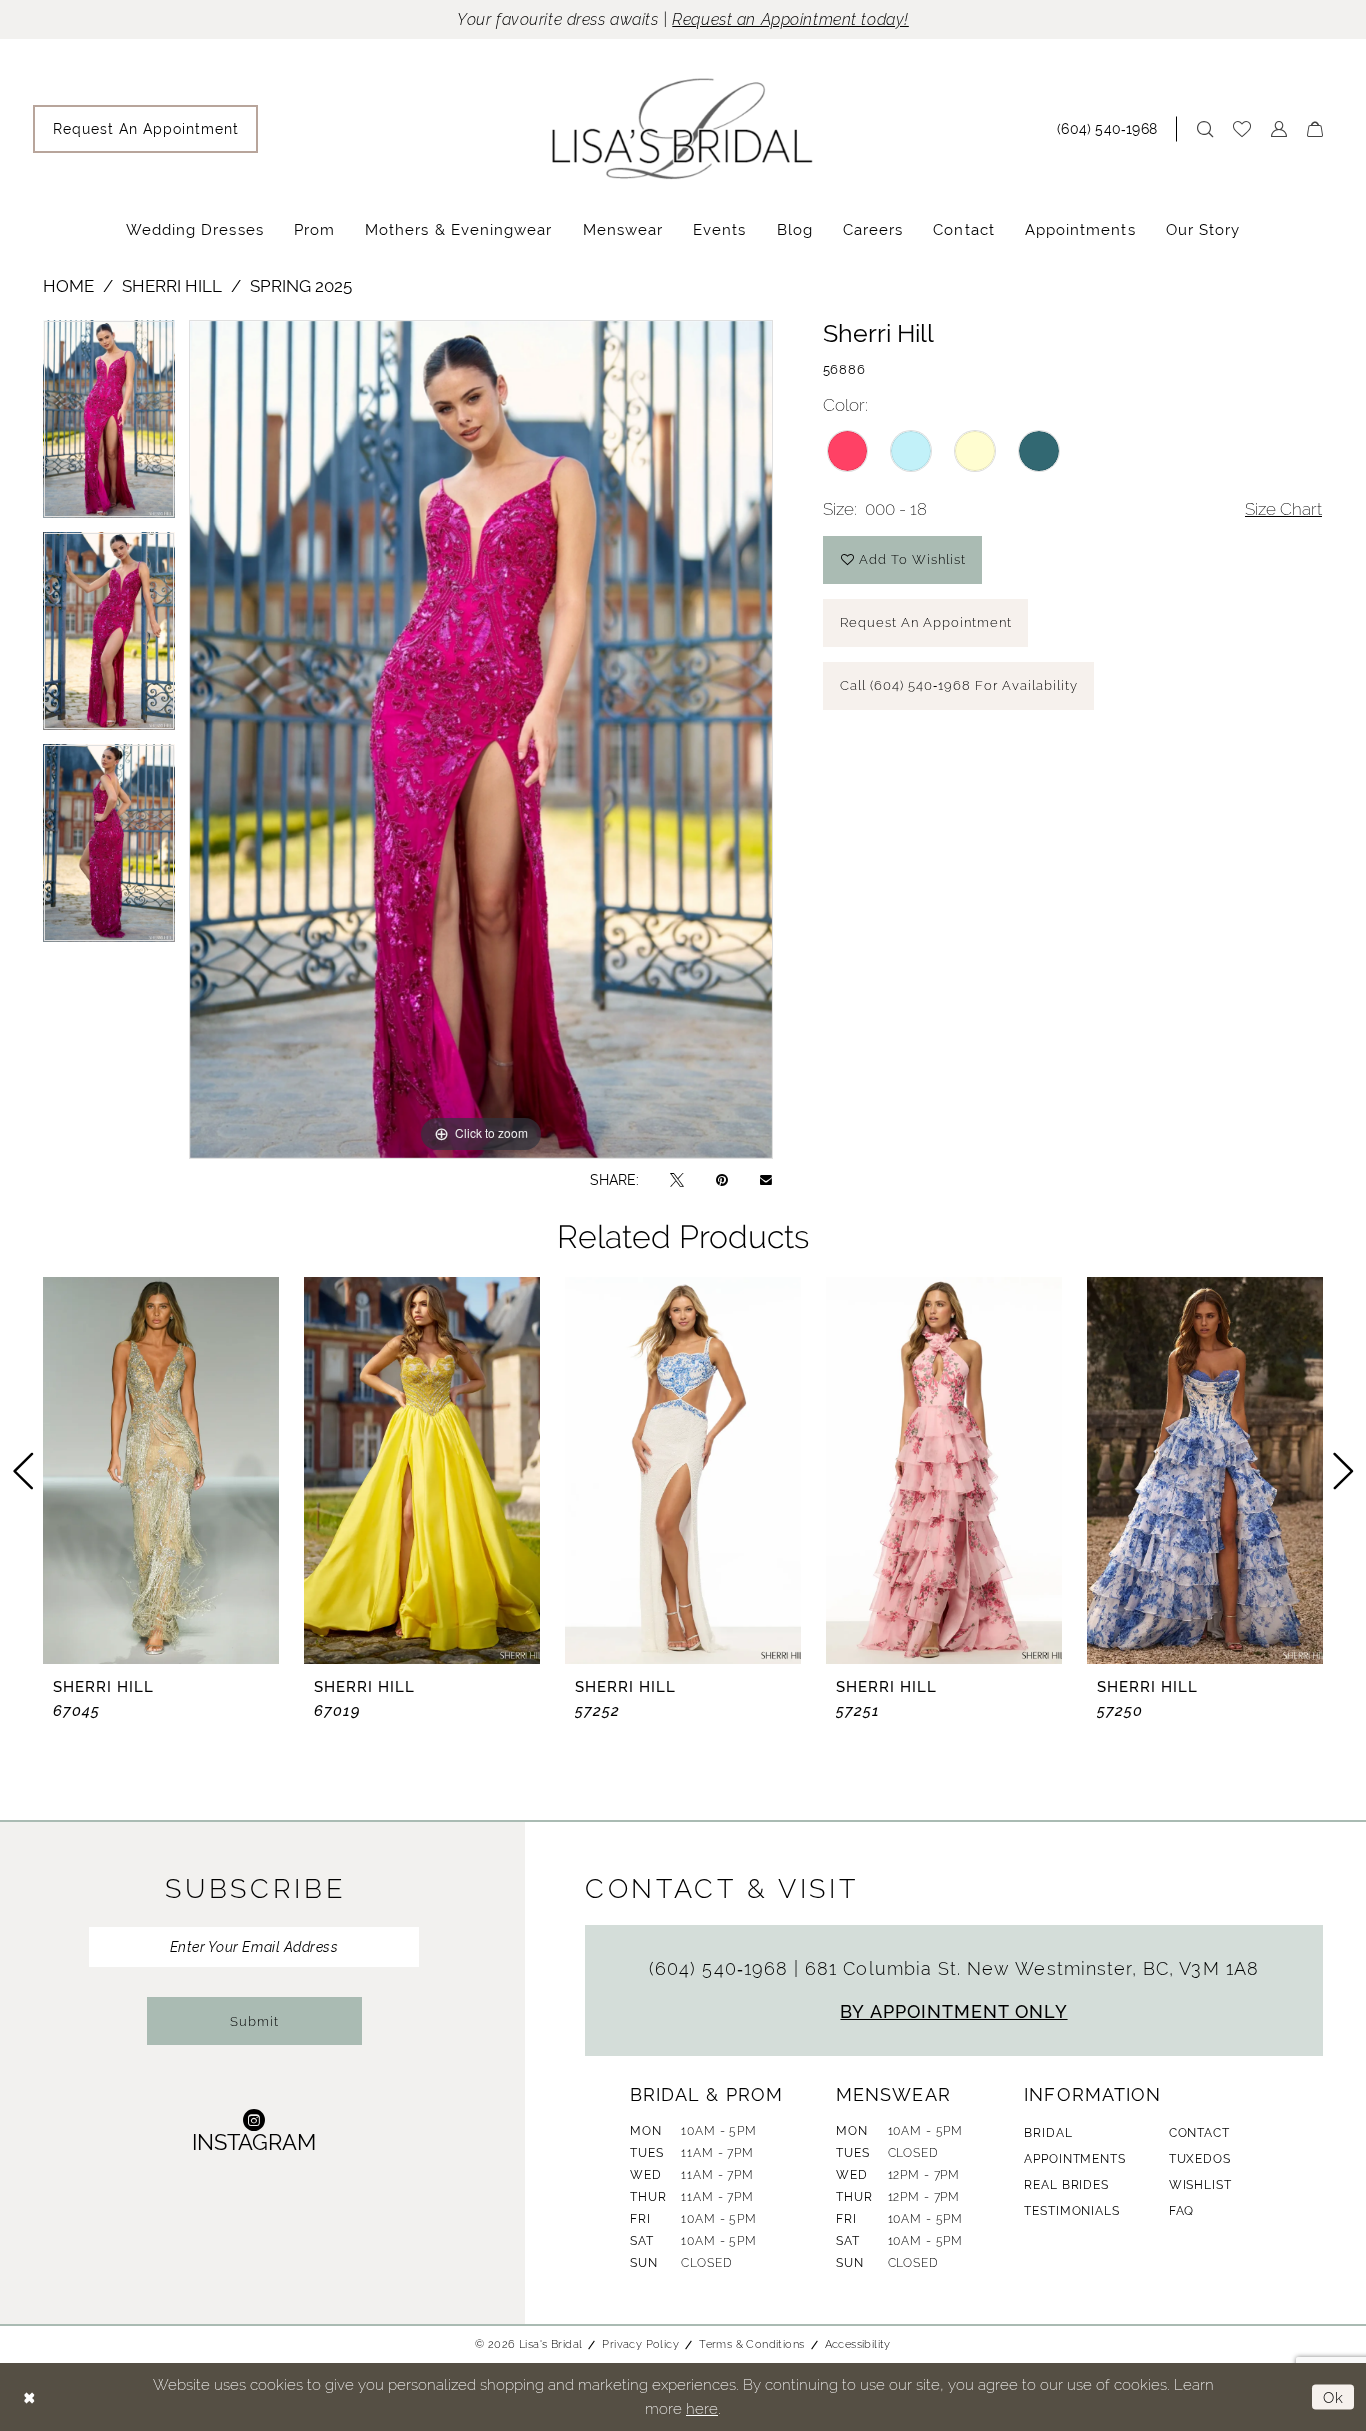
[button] (1279, 129)
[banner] (683, 128)
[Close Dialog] (29, 2397)
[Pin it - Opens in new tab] (722, 1179)
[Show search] (1205, 129)
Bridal (1048, 2133)
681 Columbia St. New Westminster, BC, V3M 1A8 (1032, 1968)
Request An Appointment (926, 622)
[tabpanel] (109, 426)
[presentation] (161, 1470)
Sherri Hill (172, 286)
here (702, 2408)
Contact (1199, 2133)
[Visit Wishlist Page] (1242, 129)
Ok (1333, 2397)
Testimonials (1071, 2211)
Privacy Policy (640, 2344)
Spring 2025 (301, 286)
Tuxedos (1200, 2159)
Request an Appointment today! (790, 19)
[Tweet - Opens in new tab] (677, 1179)
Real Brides (1066, 2185)
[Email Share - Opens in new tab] (766, 1180)
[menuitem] (145, 129)
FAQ (1182, 2211)
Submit (254, 2021)
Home (68, 286)
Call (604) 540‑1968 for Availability (959, 685)
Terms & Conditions (751, 2344)
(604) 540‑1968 (721, 1968)
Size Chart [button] (1283, 509)
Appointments (1074, 2159)
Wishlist (1200, 2185)
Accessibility (858, 2344)
